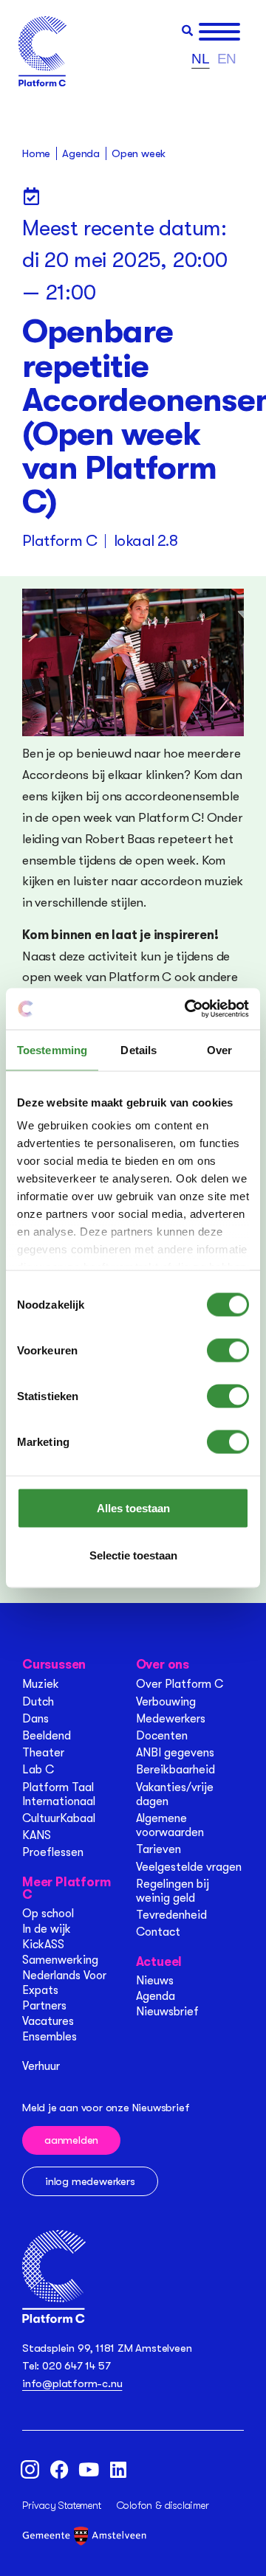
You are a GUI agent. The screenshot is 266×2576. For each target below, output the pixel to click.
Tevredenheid (171, 1915)
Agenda (156, 1996)
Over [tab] (219, 1049)
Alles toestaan (133, 1507)
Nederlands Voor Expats (64, 1983)
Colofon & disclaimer (163, 2505)
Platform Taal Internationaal (59, 1794)
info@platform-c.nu (72, 2383)
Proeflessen (53, 1852)
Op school (48, 1914)
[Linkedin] (118, 2470)
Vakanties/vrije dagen (175, 1794)
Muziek (41, 1684)
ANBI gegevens (175, 1753)
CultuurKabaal (59, 1818)
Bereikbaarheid (175, 1770)
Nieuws (155, 1981)
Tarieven (158, 1849)
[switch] (228, 1350)
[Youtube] (89, 2470)
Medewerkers (171, 1719)
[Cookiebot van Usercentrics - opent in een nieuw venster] (188, 1009)
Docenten (162, 1736)
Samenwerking (60, 1960)
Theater (43, 1753)
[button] (187, 31)
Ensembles (50, 2037)
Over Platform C (180, 1684)
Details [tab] (139, 1049)
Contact (158, 1932)
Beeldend (47, 1736)
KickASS (43, 1945)
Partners (44, 2006)
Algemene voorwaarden (170, 1825)
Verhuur (41, 2066)
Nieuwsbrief (167, 2012)
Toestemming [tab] (52, 1049)
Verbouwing (166, 1702)
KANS (37, 1835)
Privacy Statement (62, 2505)
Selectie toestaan (133, 1555)
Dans (35, 1719)
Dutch (38, 1702)
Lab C (38, 1770)
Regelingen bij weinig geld (173, 1891)
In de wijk (47, 1929)
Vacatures (48, 2021)
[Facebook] (59, 2470)
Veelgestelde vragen (189, 1867)
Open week (139, 153)
